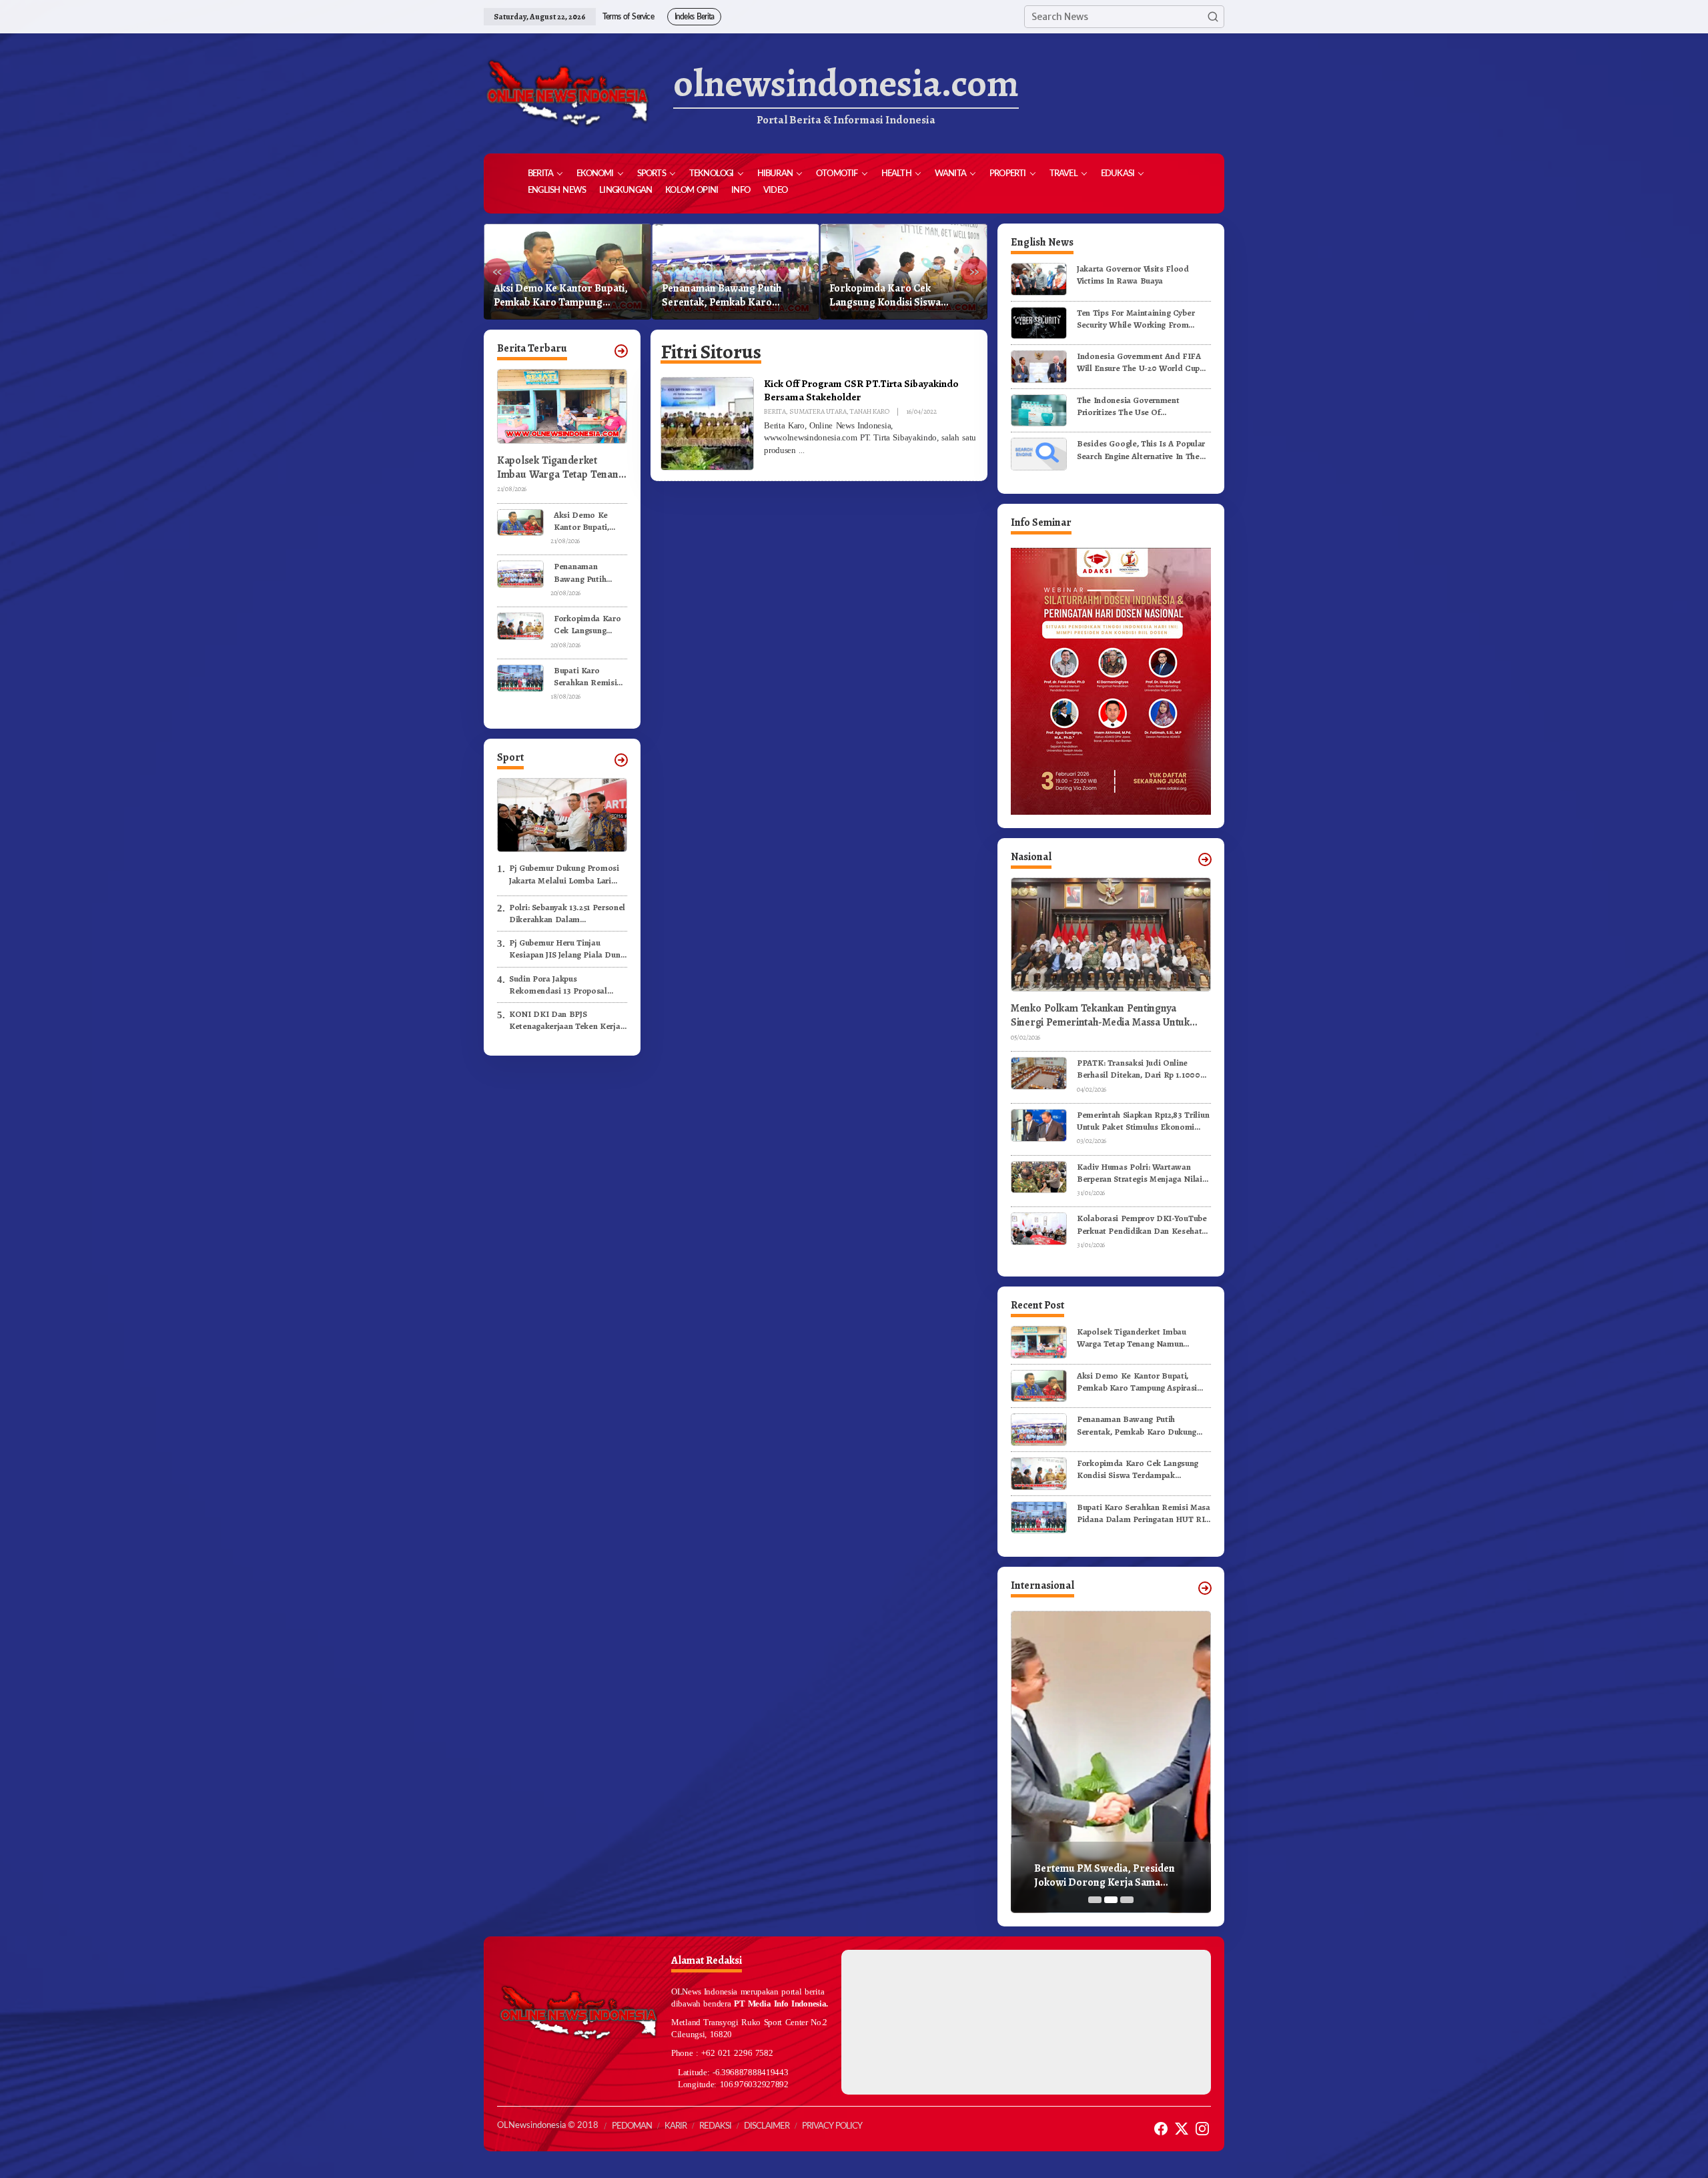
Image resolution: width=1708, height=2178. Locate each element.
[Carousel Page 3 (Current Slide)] (1127, 1900)
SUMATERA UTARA (818, 411)
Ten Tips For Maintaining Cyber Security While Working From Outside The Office (1136, 319)
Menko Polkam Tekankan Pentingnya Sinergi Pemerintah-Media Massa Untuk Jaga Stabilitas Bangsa (1100, 1016)
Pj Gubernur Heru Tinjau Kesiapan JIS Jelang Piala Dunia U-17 (568, 949)
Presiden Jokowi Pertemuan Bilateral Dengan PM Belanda (1103, 1876)
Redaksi (715, 2126)
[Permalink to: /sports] (621, 760)
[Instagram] (1202, 2129)
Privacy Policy (832, 2126)
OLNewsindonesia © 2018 (548, 2126)
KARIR (676, 2126)
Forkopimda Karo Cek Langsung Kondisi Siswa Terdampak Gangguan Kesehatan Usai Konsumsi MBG (733, 296)
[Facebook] (1161, 2129)
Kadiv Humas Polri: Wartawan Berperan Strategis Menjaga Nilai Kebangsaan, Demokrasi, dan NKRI (1143, 1173)
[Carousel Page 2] (1111, 1900)
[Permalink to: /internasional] (1205, 1588)
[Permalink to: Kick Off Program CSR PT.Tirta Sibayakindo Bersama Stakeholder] (707, 423)
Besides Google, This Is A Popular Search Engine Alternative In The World (1141, 450)
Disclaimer (767, 2126)
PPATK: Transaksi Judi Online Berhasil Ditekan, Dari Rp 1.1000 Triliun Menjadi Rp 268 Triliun (1139, 1069)
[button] (1213, 17)
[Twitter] (1182, 2129)
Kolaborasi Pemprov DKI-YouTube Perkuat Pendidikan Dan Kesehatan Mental (1144, 1224)
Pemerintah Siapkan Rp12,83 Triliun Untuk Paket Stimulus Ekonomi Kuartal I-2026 (1143, 1121)
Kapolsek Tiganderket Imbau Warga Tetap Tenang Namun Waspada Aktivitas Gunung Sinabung (560, 468)
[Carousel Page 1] (1095, 1900)
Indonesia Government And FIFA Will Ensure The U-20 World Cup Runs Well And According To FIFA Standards (1141, 362)
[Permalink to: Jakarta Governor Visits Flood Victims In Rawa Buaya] (1039, 279)
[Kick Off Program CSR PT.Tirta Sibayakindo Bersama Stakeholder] (801, 450)
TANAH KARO (870, 411)
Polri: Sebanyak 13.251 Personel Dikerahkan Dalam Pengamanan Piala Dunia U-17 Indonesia (567, 914)
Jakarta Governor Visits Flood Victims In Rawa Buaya (1133, 275)
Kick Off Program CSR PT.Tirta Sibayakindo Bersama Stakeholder (861, 390)
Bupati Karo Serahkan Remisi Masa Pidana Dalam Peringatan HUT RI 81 (901, 296)
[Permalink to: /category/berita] (621, 351)
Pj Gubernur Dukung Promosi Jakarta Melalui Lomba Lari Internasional (564, 874)
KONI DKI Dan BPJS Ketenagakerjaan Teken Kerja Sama (565, 1020)
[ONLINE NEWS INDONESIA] (567, 93)
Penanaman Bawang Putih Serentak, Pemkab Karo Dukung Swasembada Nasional (565, 296)
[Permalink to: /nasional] (1205, 859)
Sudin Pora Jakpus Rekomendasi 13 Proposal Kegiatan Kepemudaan (558, 985)
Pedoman (632, 2126)
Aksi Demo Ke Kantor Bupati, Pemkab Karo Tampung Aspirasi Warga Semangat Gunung (587, 521)
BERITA (775, 411)
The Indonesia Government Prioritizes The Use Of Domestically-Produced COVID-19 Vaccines (1142, 406)
